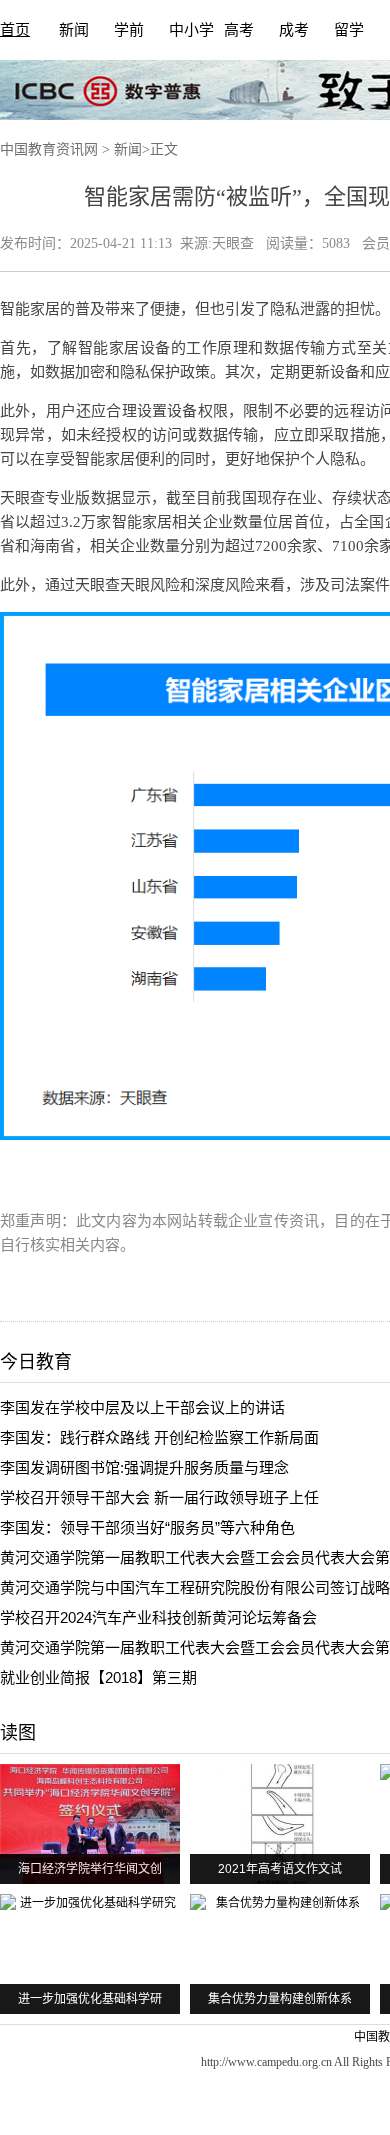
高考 (239, 30)
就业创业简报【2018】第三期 (98, 1677)
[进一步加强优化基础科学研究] (90, 1954)
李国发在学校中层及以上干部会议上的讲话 (142, 1407)
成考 (294, 30)
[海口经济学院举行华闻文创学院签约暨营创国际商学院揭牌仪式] (90, 1824)
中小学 (191, 30)
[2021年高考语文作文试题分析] (280, 1824)
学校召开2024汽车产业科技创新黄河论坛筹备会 (158, 1617)
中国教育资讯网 (49, 149)
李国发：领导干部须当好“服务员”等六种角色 (147, 1527)
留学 (349, 30)
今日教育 (36, 1362)
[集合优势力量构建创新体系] (280, 1954)
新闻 (74, 30)
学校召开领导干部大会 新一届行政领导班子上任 (159, 1497)
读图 (18, 1733)
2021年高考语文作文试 (280, 1869)
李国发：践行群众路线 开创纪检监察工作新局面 (159, 1437)
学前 (129, 30)
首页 (15, 30)
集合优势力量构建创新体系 (280, 1999)
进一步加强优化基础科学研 (90, 1999)
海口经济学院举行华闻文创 (90, 1869)
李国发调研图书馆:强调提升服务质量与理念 (144, 1467)
